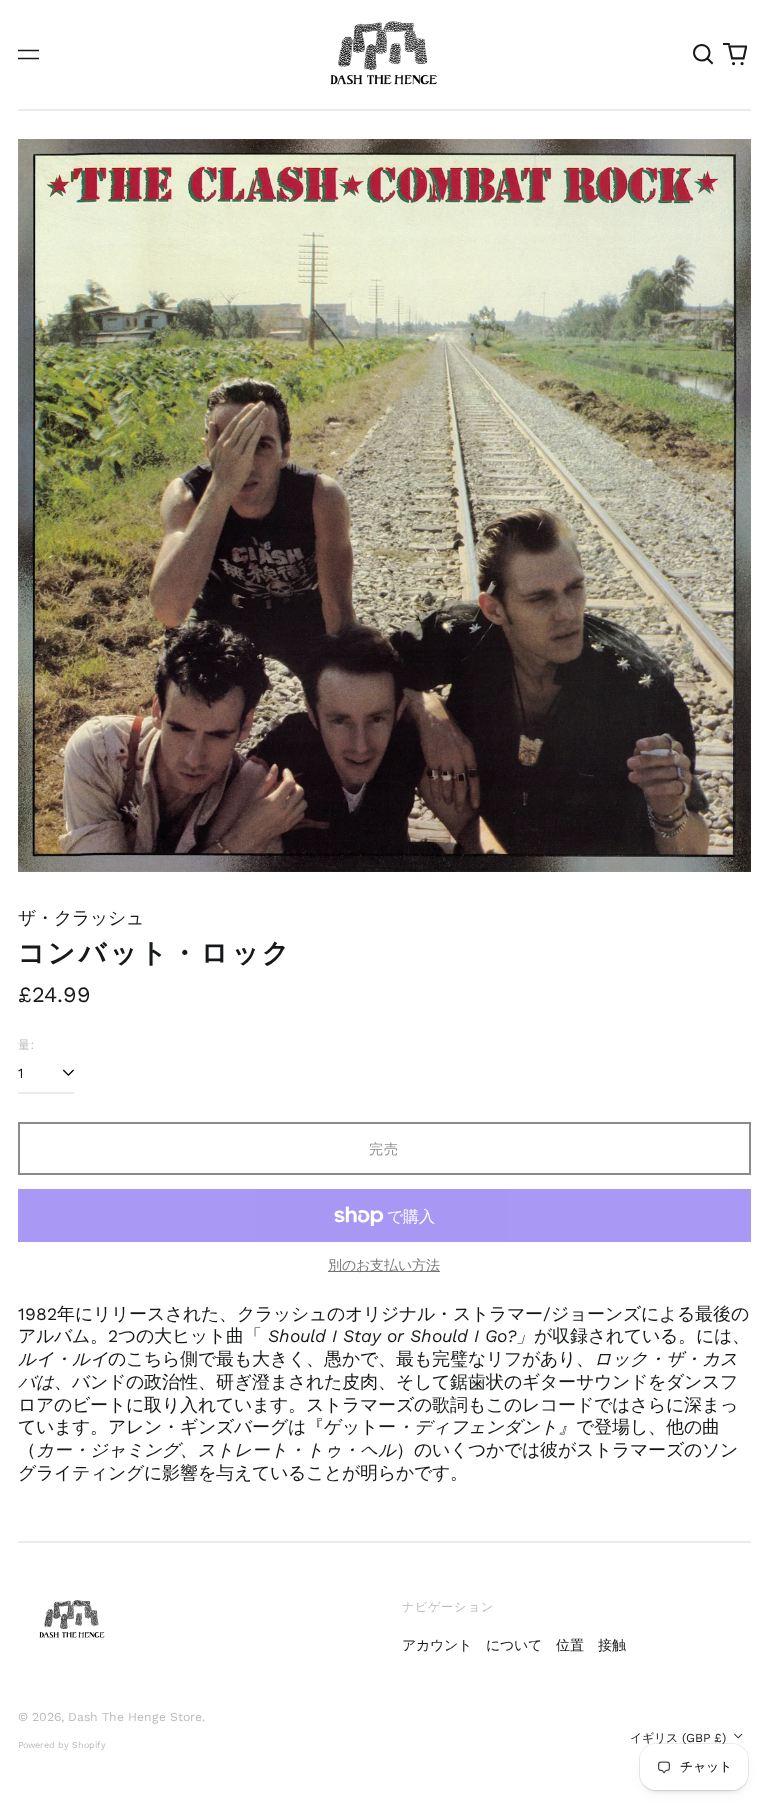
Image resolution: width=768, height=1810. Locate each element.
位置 (570, 1645)
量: (26, 1044)
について (514, 1645)
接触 (612, 1645)
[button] (704, 55)
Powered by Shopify (62, 1745)
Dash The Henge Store (135, 1717)
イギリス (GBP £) (680, 1738)
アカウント (437, 1645)
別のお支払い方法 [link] (384, 1265)
